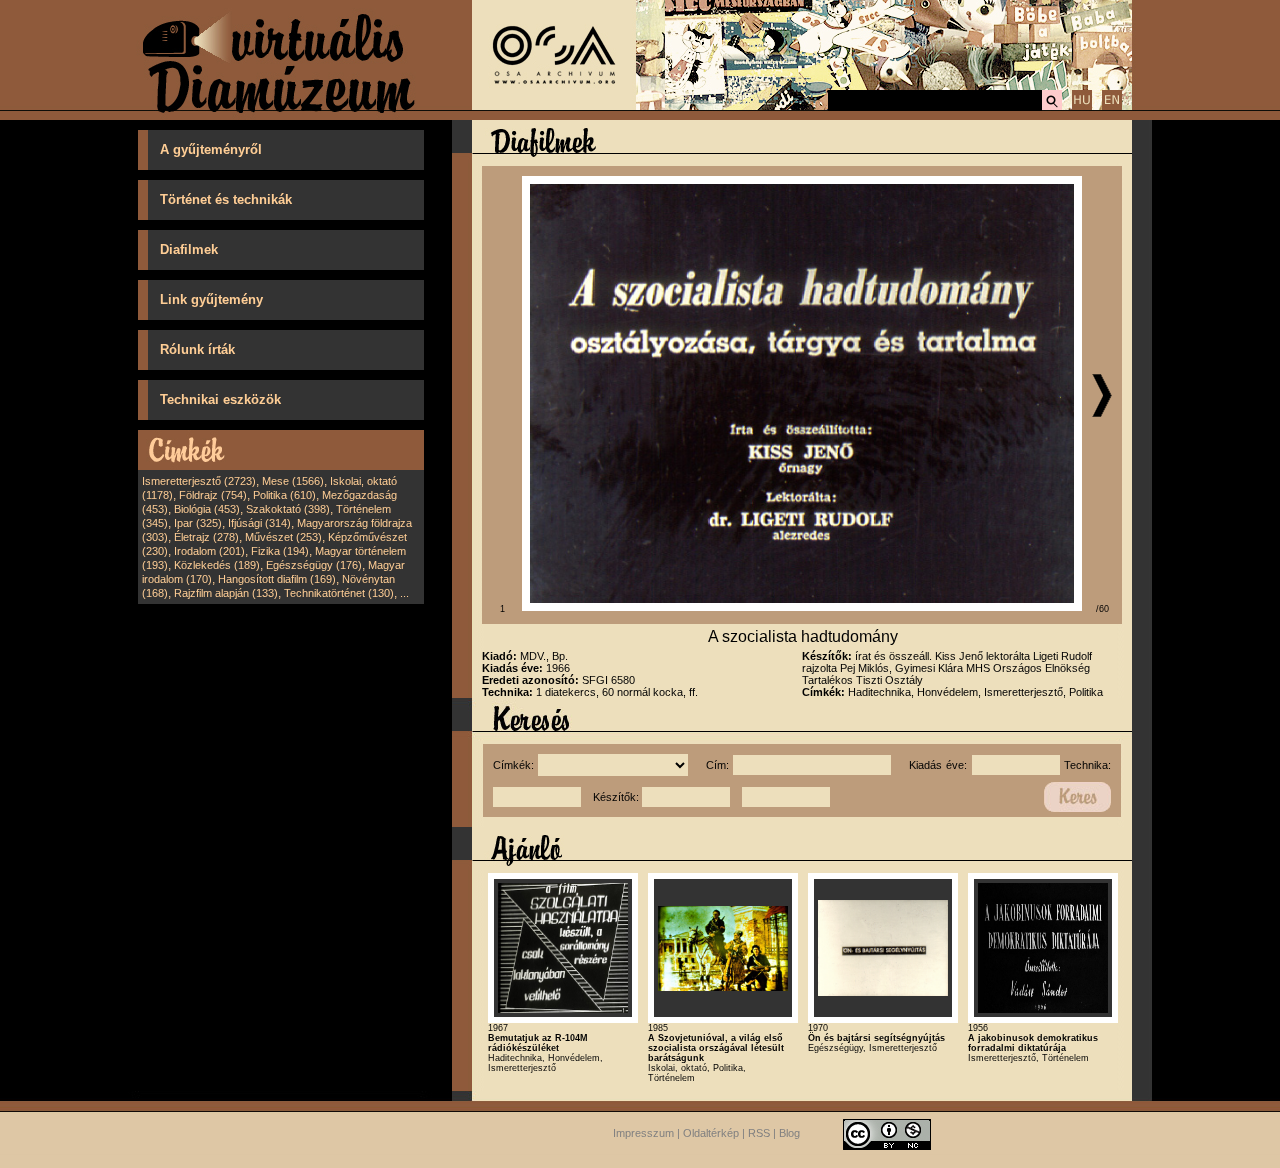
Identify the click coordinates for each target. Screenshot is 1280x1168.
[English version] (1112, 107)
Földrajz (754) (213, 495)
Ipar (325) (198, 523)
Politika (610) (284, 495)
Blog (789, 1133)
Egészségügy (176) (314, 565)
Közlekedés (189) (217, 565)
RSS (759, 1133)
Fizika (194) (280, 551)
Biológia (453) (207, 509)
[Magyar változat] (1082, 107)
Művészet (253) (283, 537)
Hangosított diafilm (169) (277, 579)
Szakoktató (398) (288, 509)
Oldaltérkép (711, 1133)
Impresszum (643, 1133)
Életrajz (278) (206, 537)
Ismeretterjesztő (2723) (199, 481)
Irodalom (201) (209, 551)
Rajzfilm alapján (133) (226, 593)
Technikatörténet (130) (339, 593)
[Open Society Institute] (554, 106)
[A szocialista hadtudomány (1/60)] (802, 607)
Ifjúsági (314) (259, 523)
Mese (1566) (293, 481)
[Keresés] (1052, 107)
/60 (1102, 609)
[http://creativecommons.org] (887, 1133)
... (404, 593)
